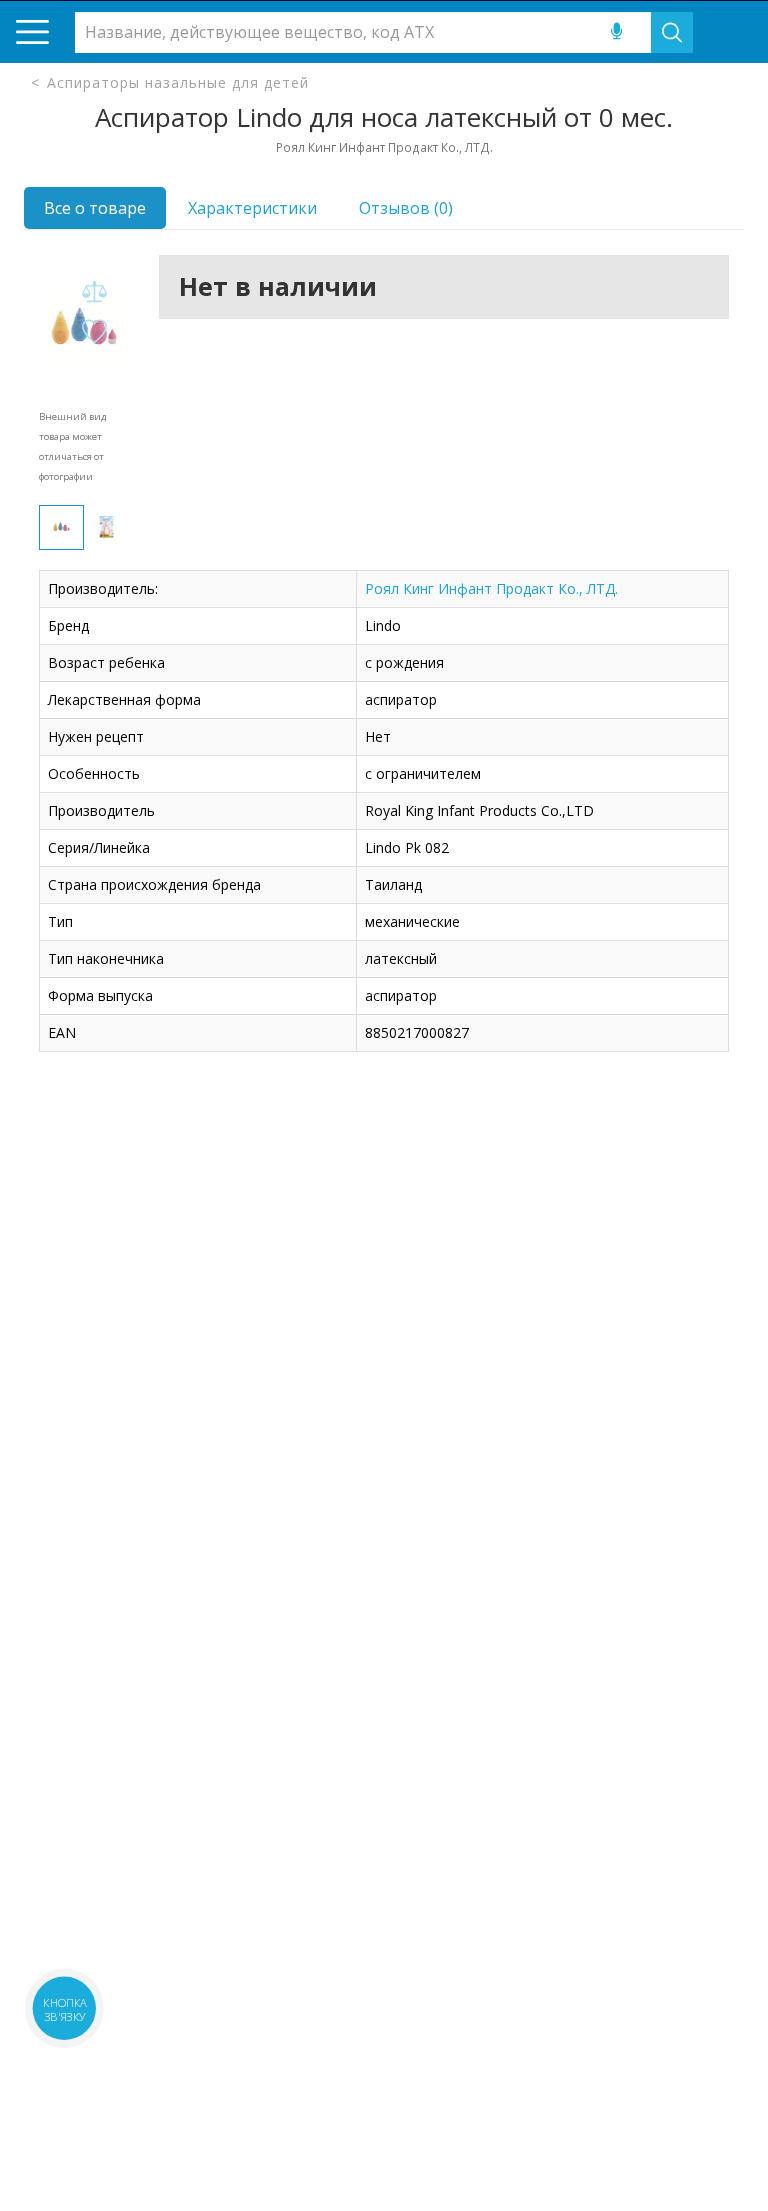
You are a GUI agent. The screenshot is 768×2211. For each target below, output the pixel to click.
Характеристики (252, 208)
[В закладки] (94, 332)
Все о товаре (95, 208)
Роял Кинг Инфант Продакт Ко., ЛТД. (491, 588)
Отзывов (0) (406, 208)
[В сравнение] (94, 292)
